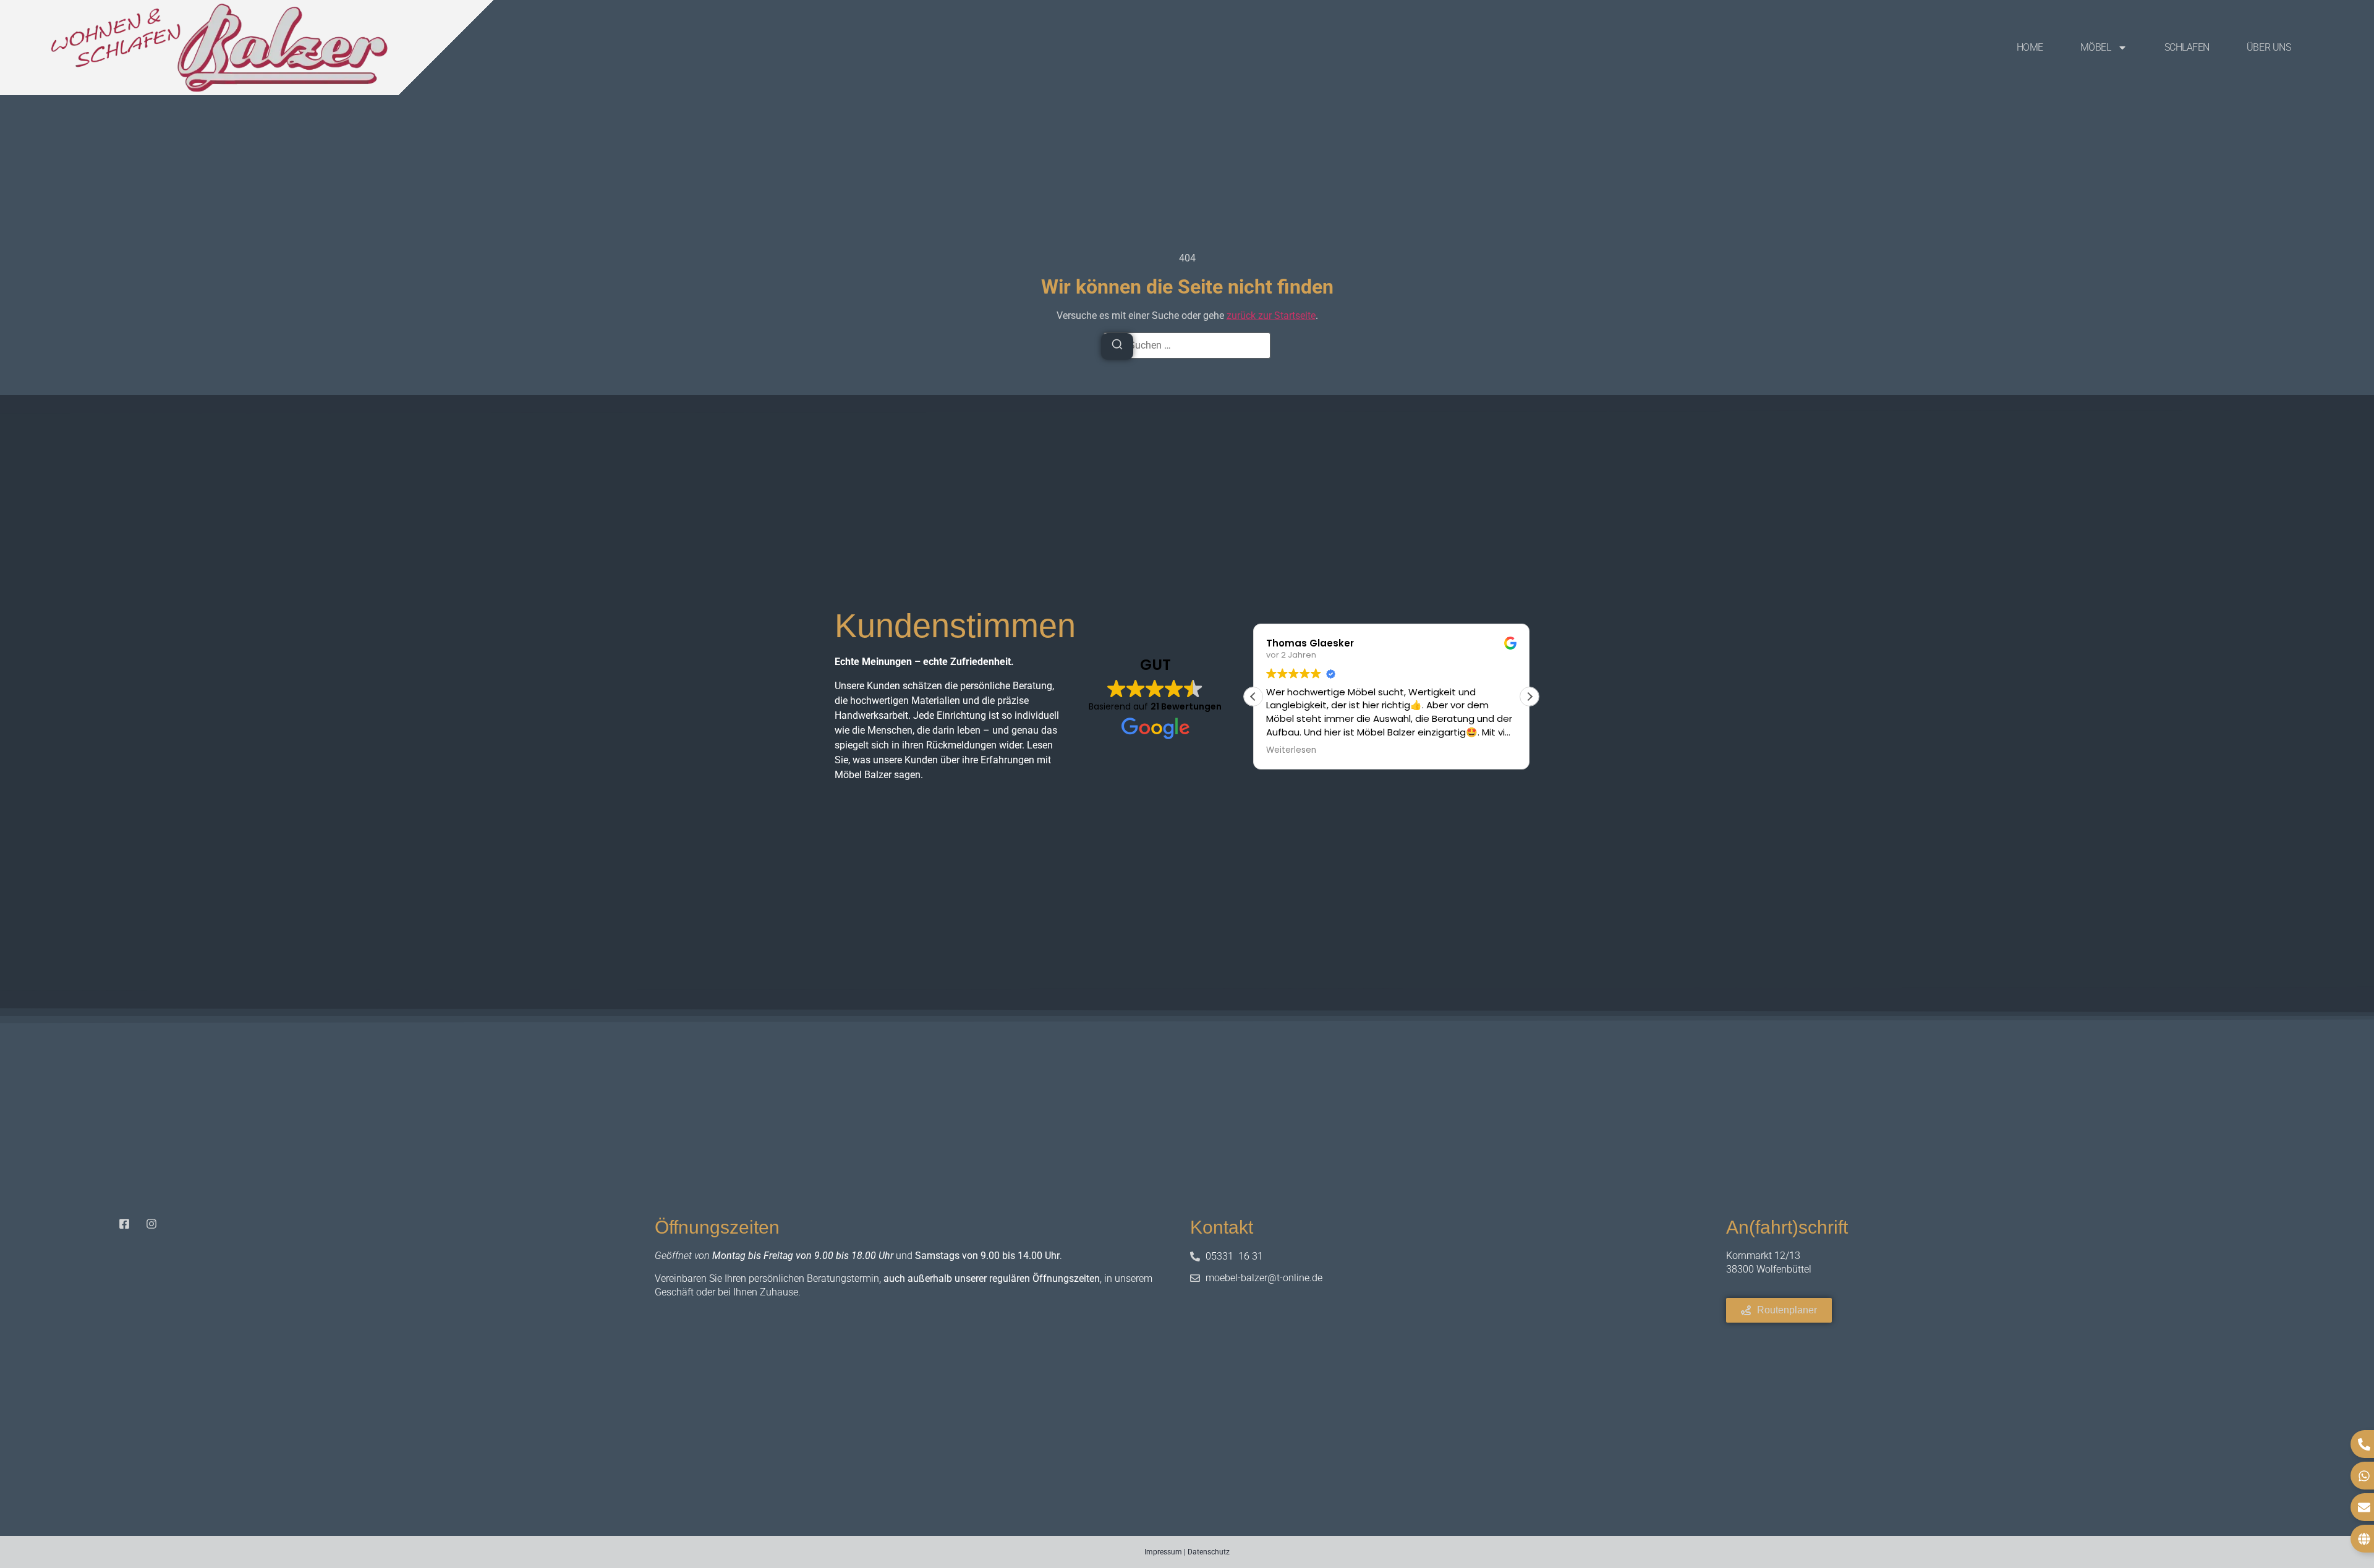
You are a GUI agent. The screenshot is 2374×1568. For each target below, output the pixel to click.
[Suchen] (1117, 346)
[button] (1529, 697)
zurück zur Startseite (1271, 316)
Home (2030, 47)
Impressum (1163, 1552)
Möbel (2096, 47)
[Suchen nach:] (1187, 345)
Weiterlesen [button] (1291, 750)
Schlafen (2187, 47)
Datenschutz (1209, 1552)
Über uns (2269, 47)
